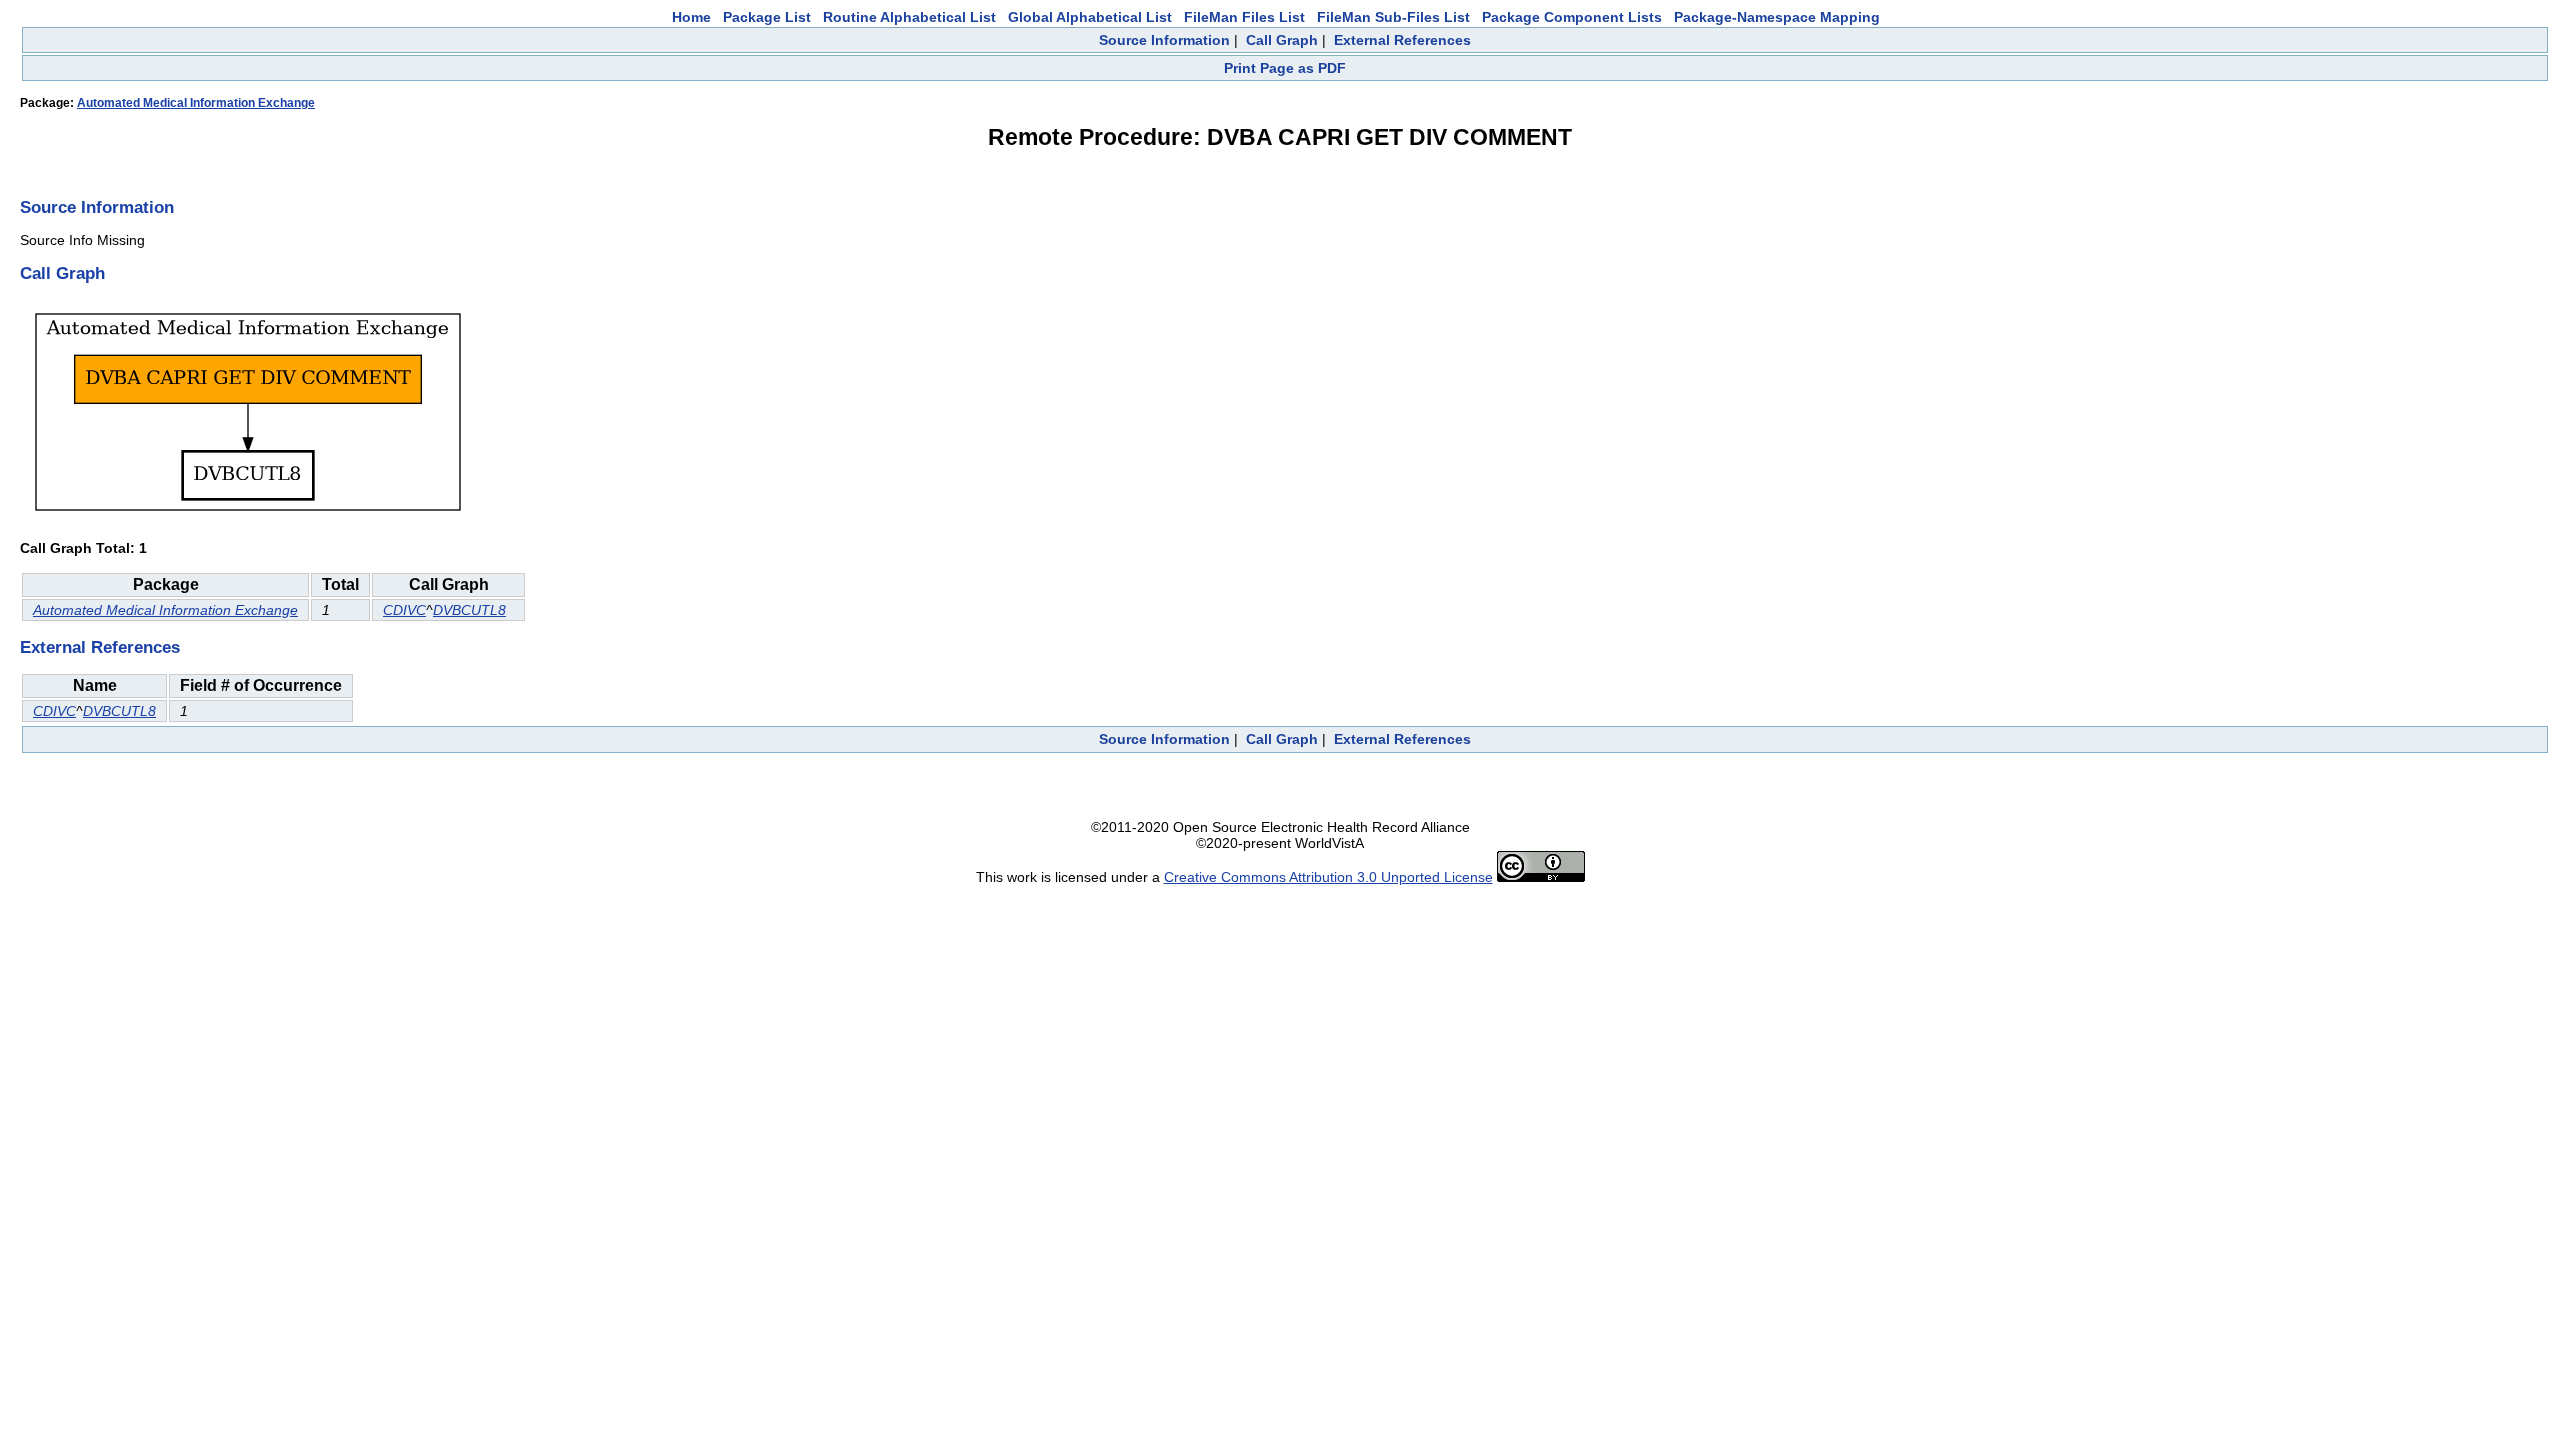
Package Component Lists (1572, 17)
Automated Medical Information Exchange (196, 103)
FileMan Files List (1244, 17)
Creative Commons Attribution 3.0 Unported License (1328, 877)
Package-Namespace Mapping (1777, 17)
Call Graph (1282, 40)
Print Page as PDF (1285, 68)
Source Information (1164, 40)
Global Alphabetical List (1090, 17)
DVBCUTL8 (469, 610)
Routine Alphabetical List (909, 17)
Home (691, 17)
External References (1402, 40)
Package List (767, 17)
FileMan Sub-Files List (1393, 17)
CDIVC (404, 610)
